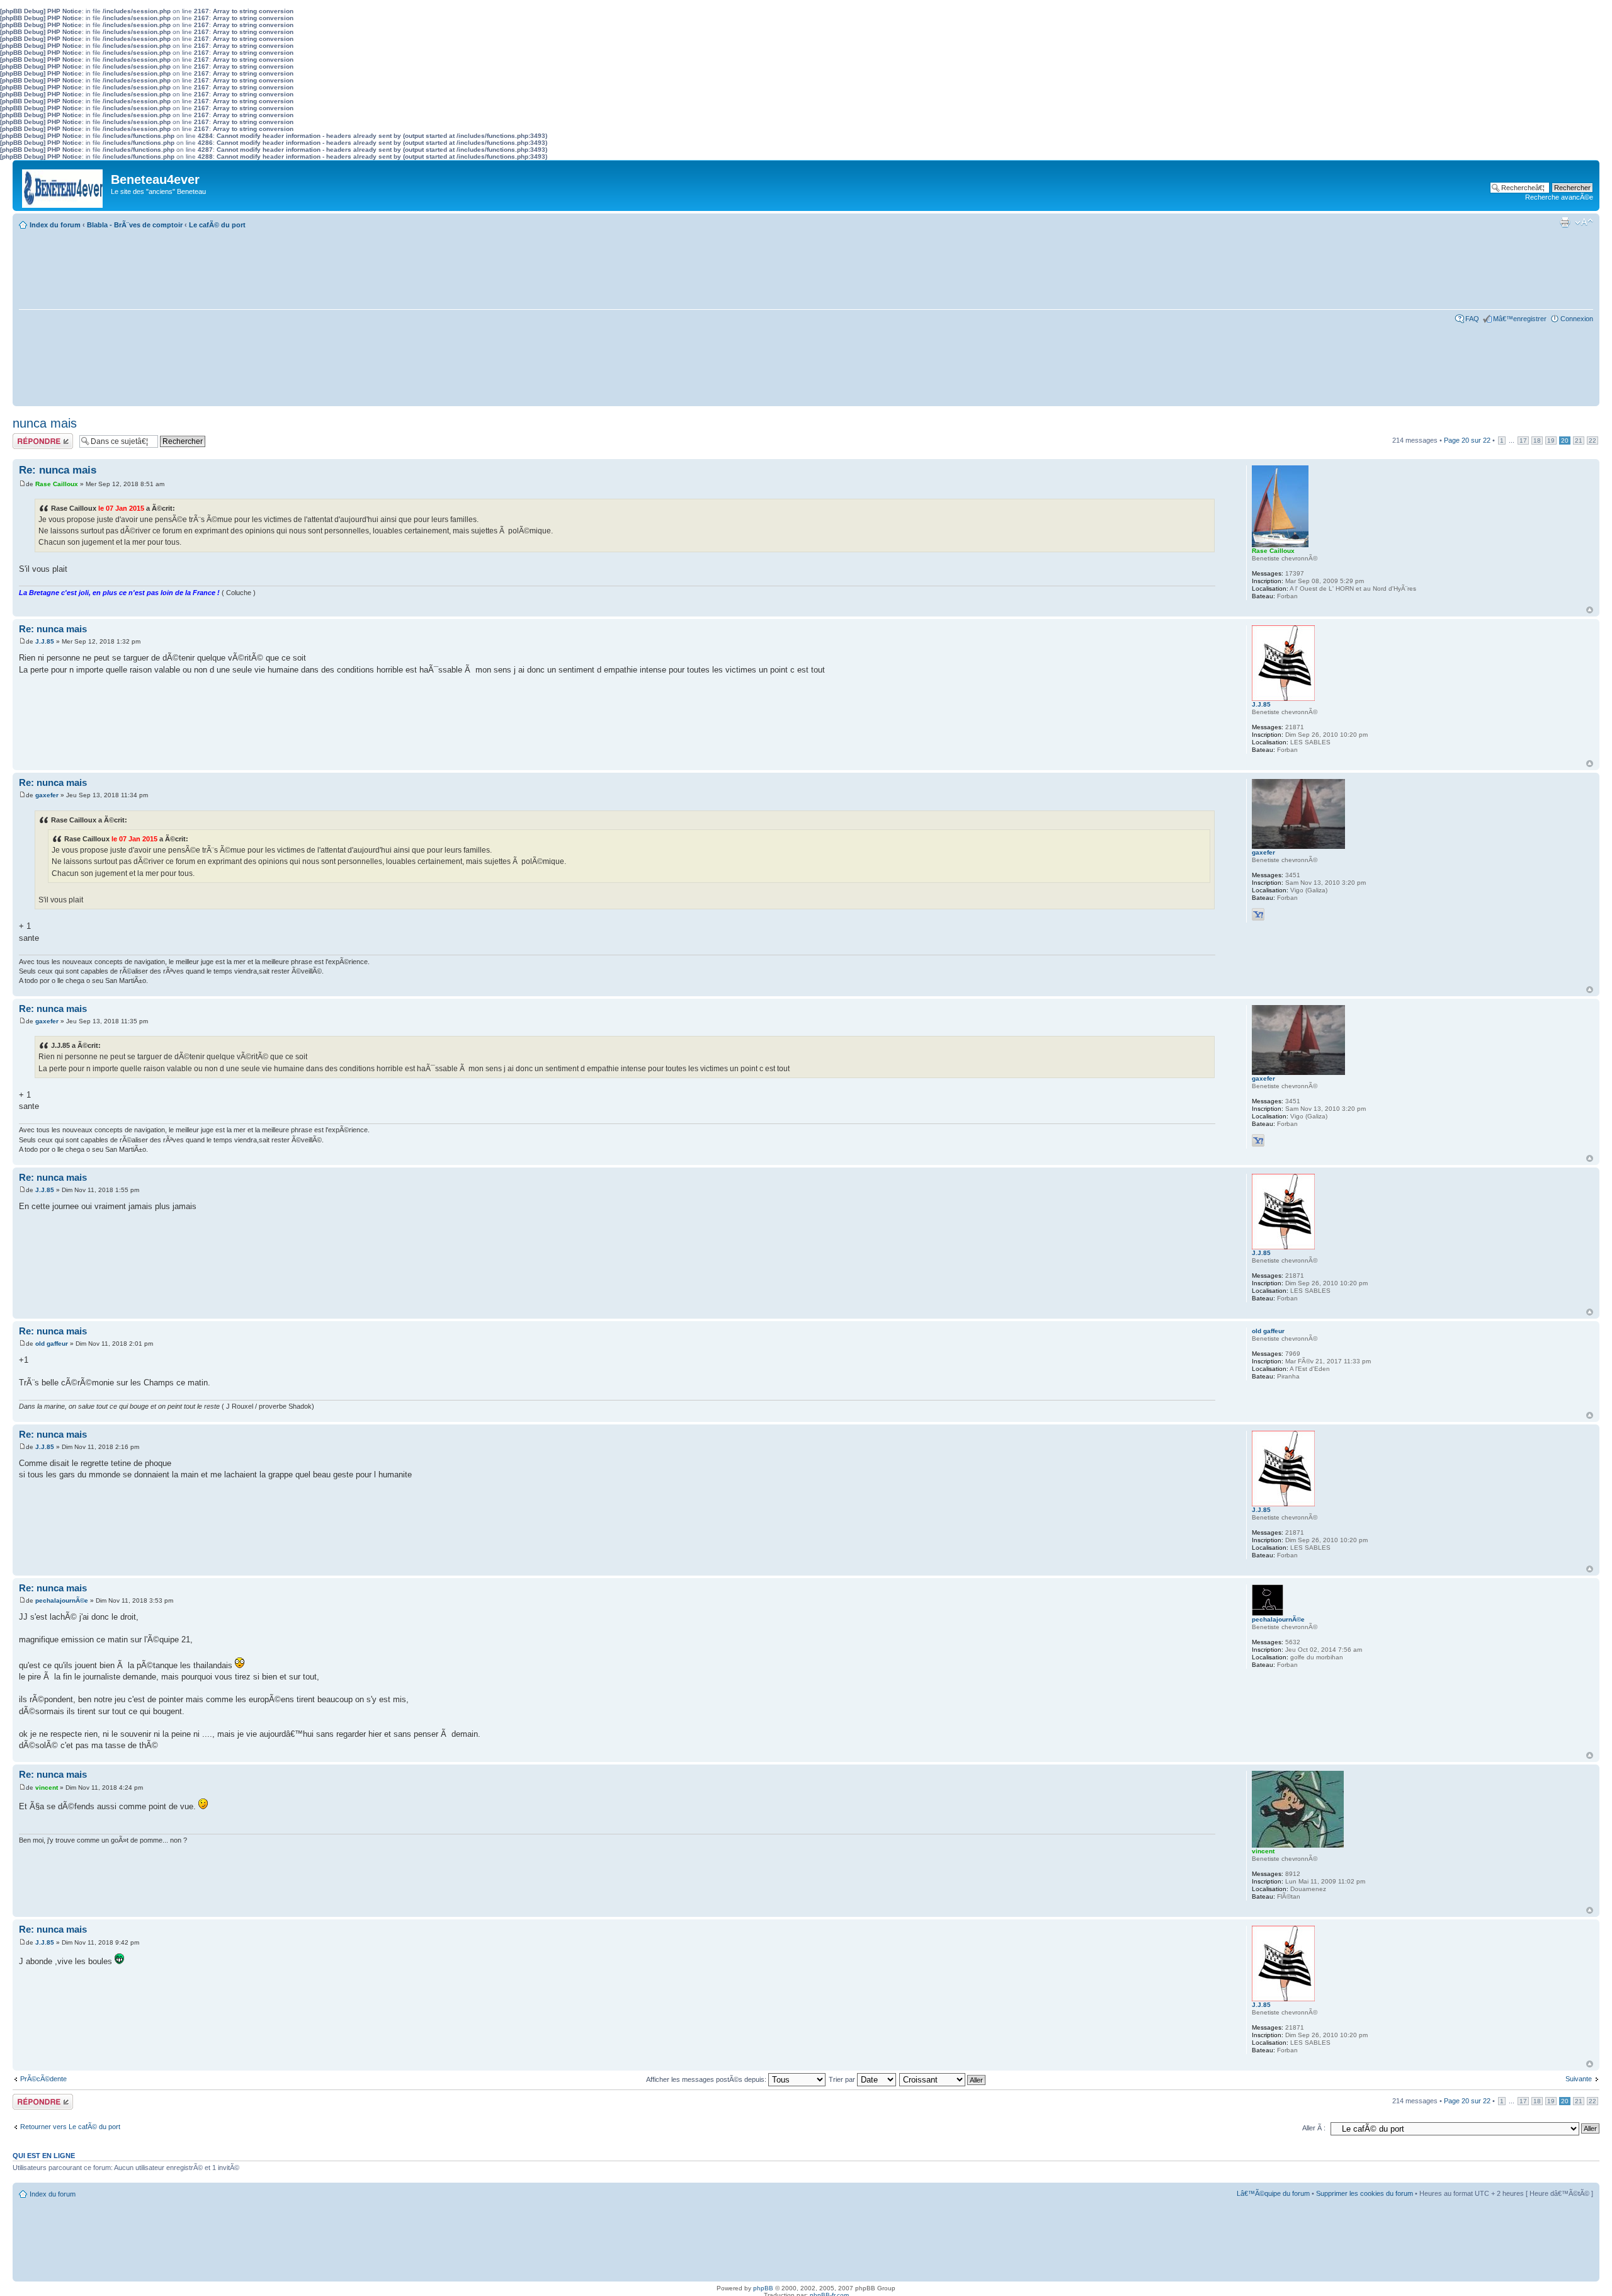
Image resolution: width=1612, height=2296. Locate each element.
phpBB (763, 2288)
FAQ (1472, 319)
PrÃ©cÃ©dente (43, 2079)
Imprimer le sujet (1565, 222)
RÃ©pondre (31, 437)
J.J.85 (45, 641)
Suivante (1579, 2079)
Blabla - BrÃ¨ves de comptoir (135, 225)
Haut (1590, 610)
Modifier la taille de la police (1584, 222)
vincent (47, 1787)
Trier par (843, 2079)
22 (1592, 440)
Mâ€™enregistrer (1520, 319)
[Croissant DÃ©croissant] (943, 2079)
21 (1579, 440)
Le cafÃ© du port (217, 225)
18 (1537, 440)
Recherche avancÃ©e (1559, 197)
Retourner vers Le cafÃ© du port (70, 2127)
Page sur (1467, 440)
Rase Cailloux (57, 484)
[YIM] (1258, 914)
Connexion (1577, 319)
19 (1551, 440)
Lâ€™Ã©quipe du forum (1273, 2193)
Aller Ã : (1314, 2128)
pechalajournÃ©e (62, 1600)
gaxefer (47, 795)
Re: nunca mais (58, 470)
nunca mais (45, 423)
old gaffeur (52, 1344)
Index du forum (55, 225)
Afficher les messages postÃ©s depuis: (707, 2079)
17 (1523, 440)
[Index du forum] (63, 185)
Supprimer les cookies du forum (1365, 2193)
